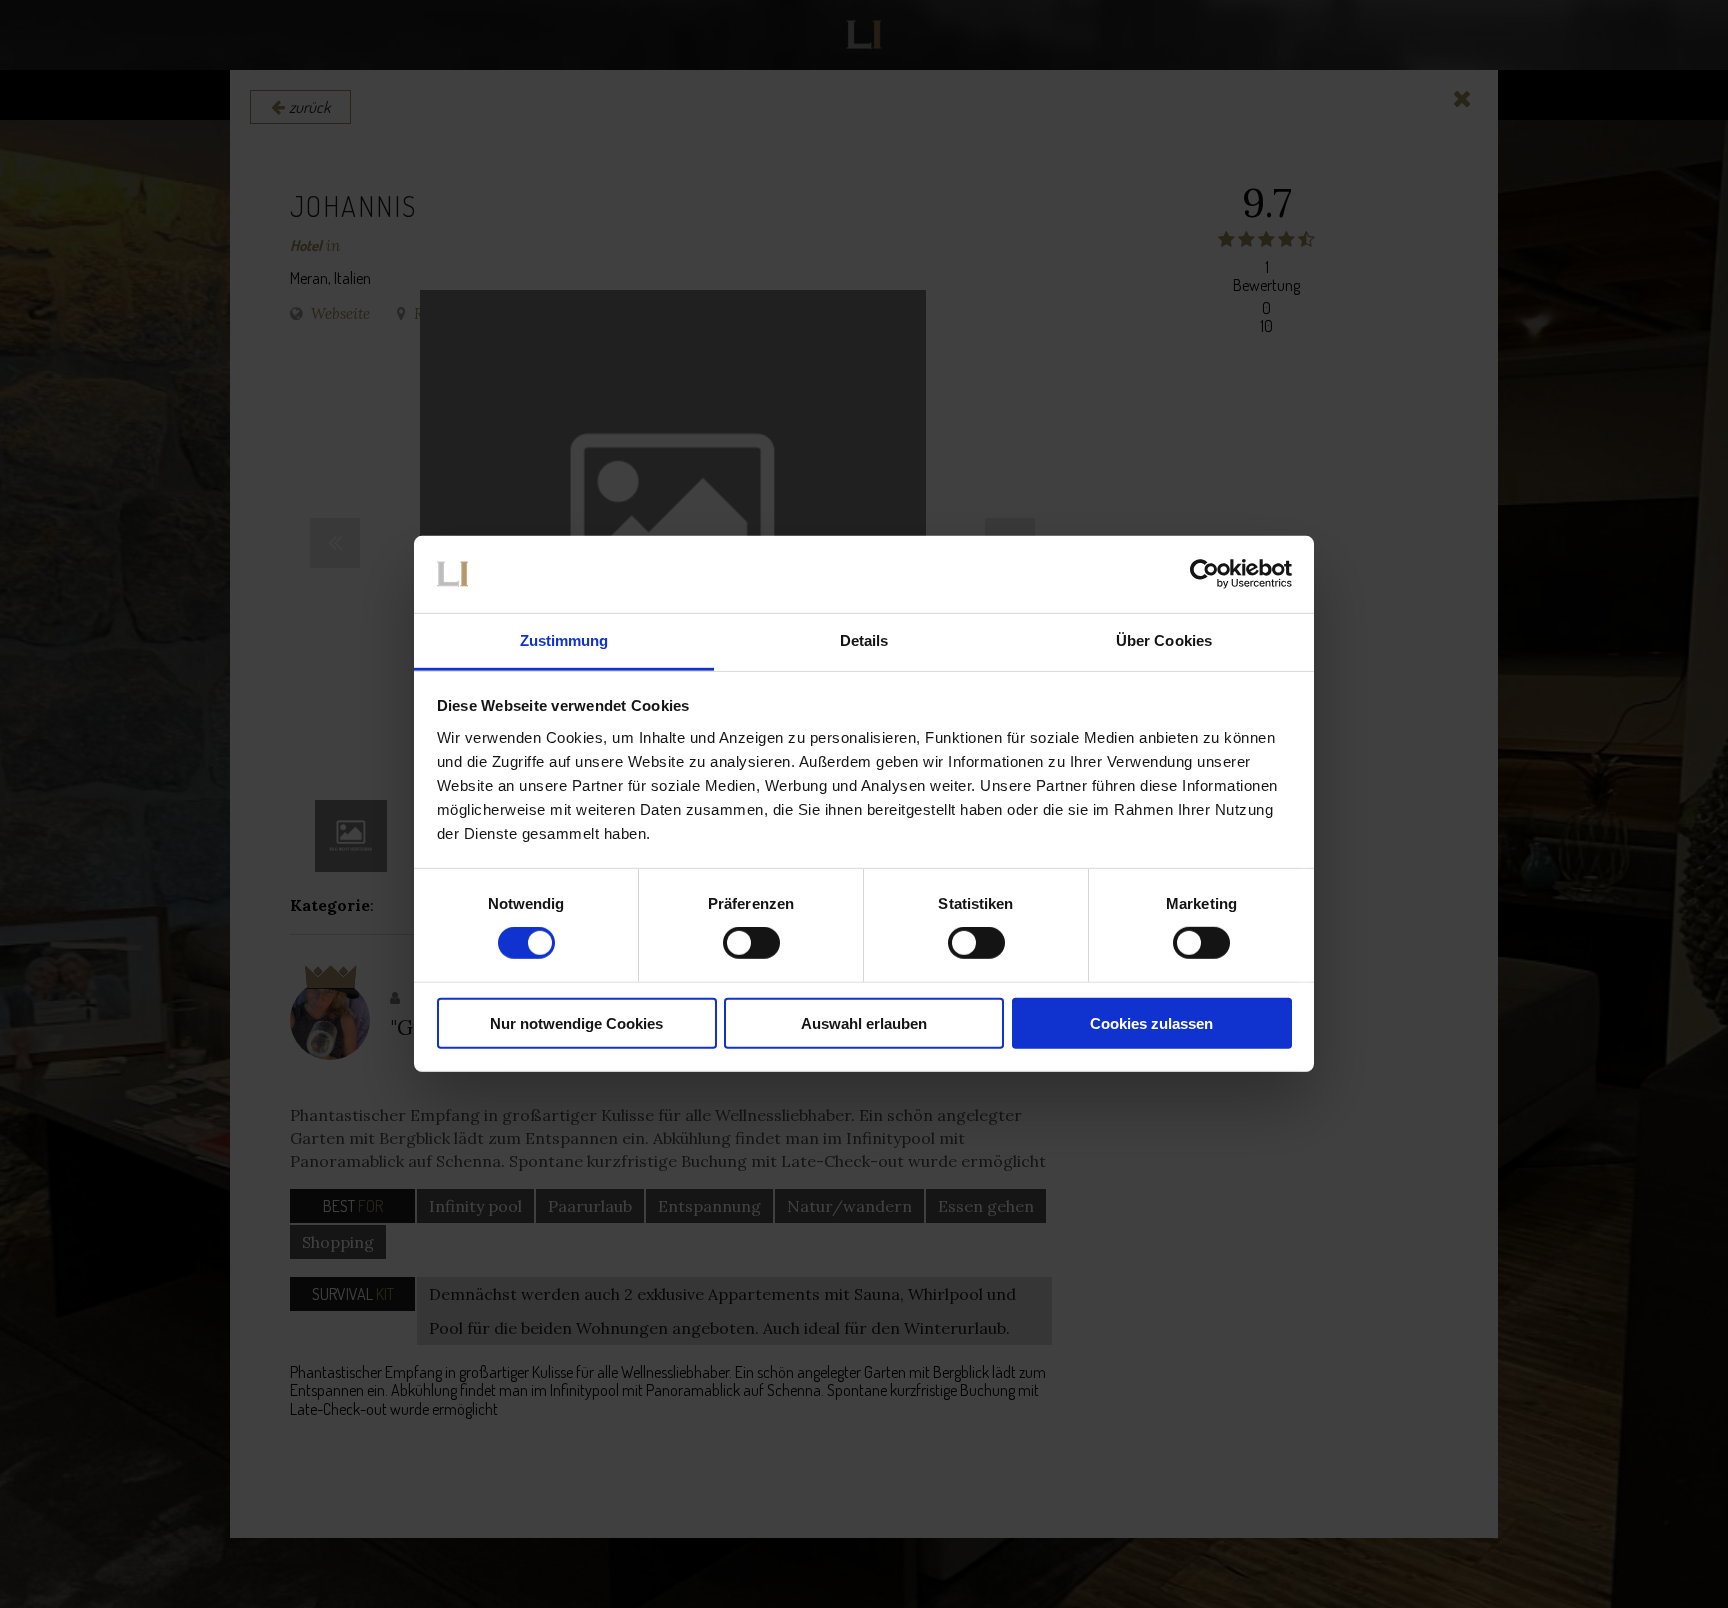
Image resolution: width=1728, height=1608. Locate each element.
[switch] (751, 943)
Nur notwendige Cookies (576, 1022)
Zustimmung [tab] (564, 640)
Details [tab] (864, 640)
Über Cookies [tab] (1164, 640)
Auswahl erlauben (864, 1022)
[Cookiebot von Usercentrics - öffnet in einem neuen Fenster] (1204, 574)
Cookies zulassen (1151, 1022)
